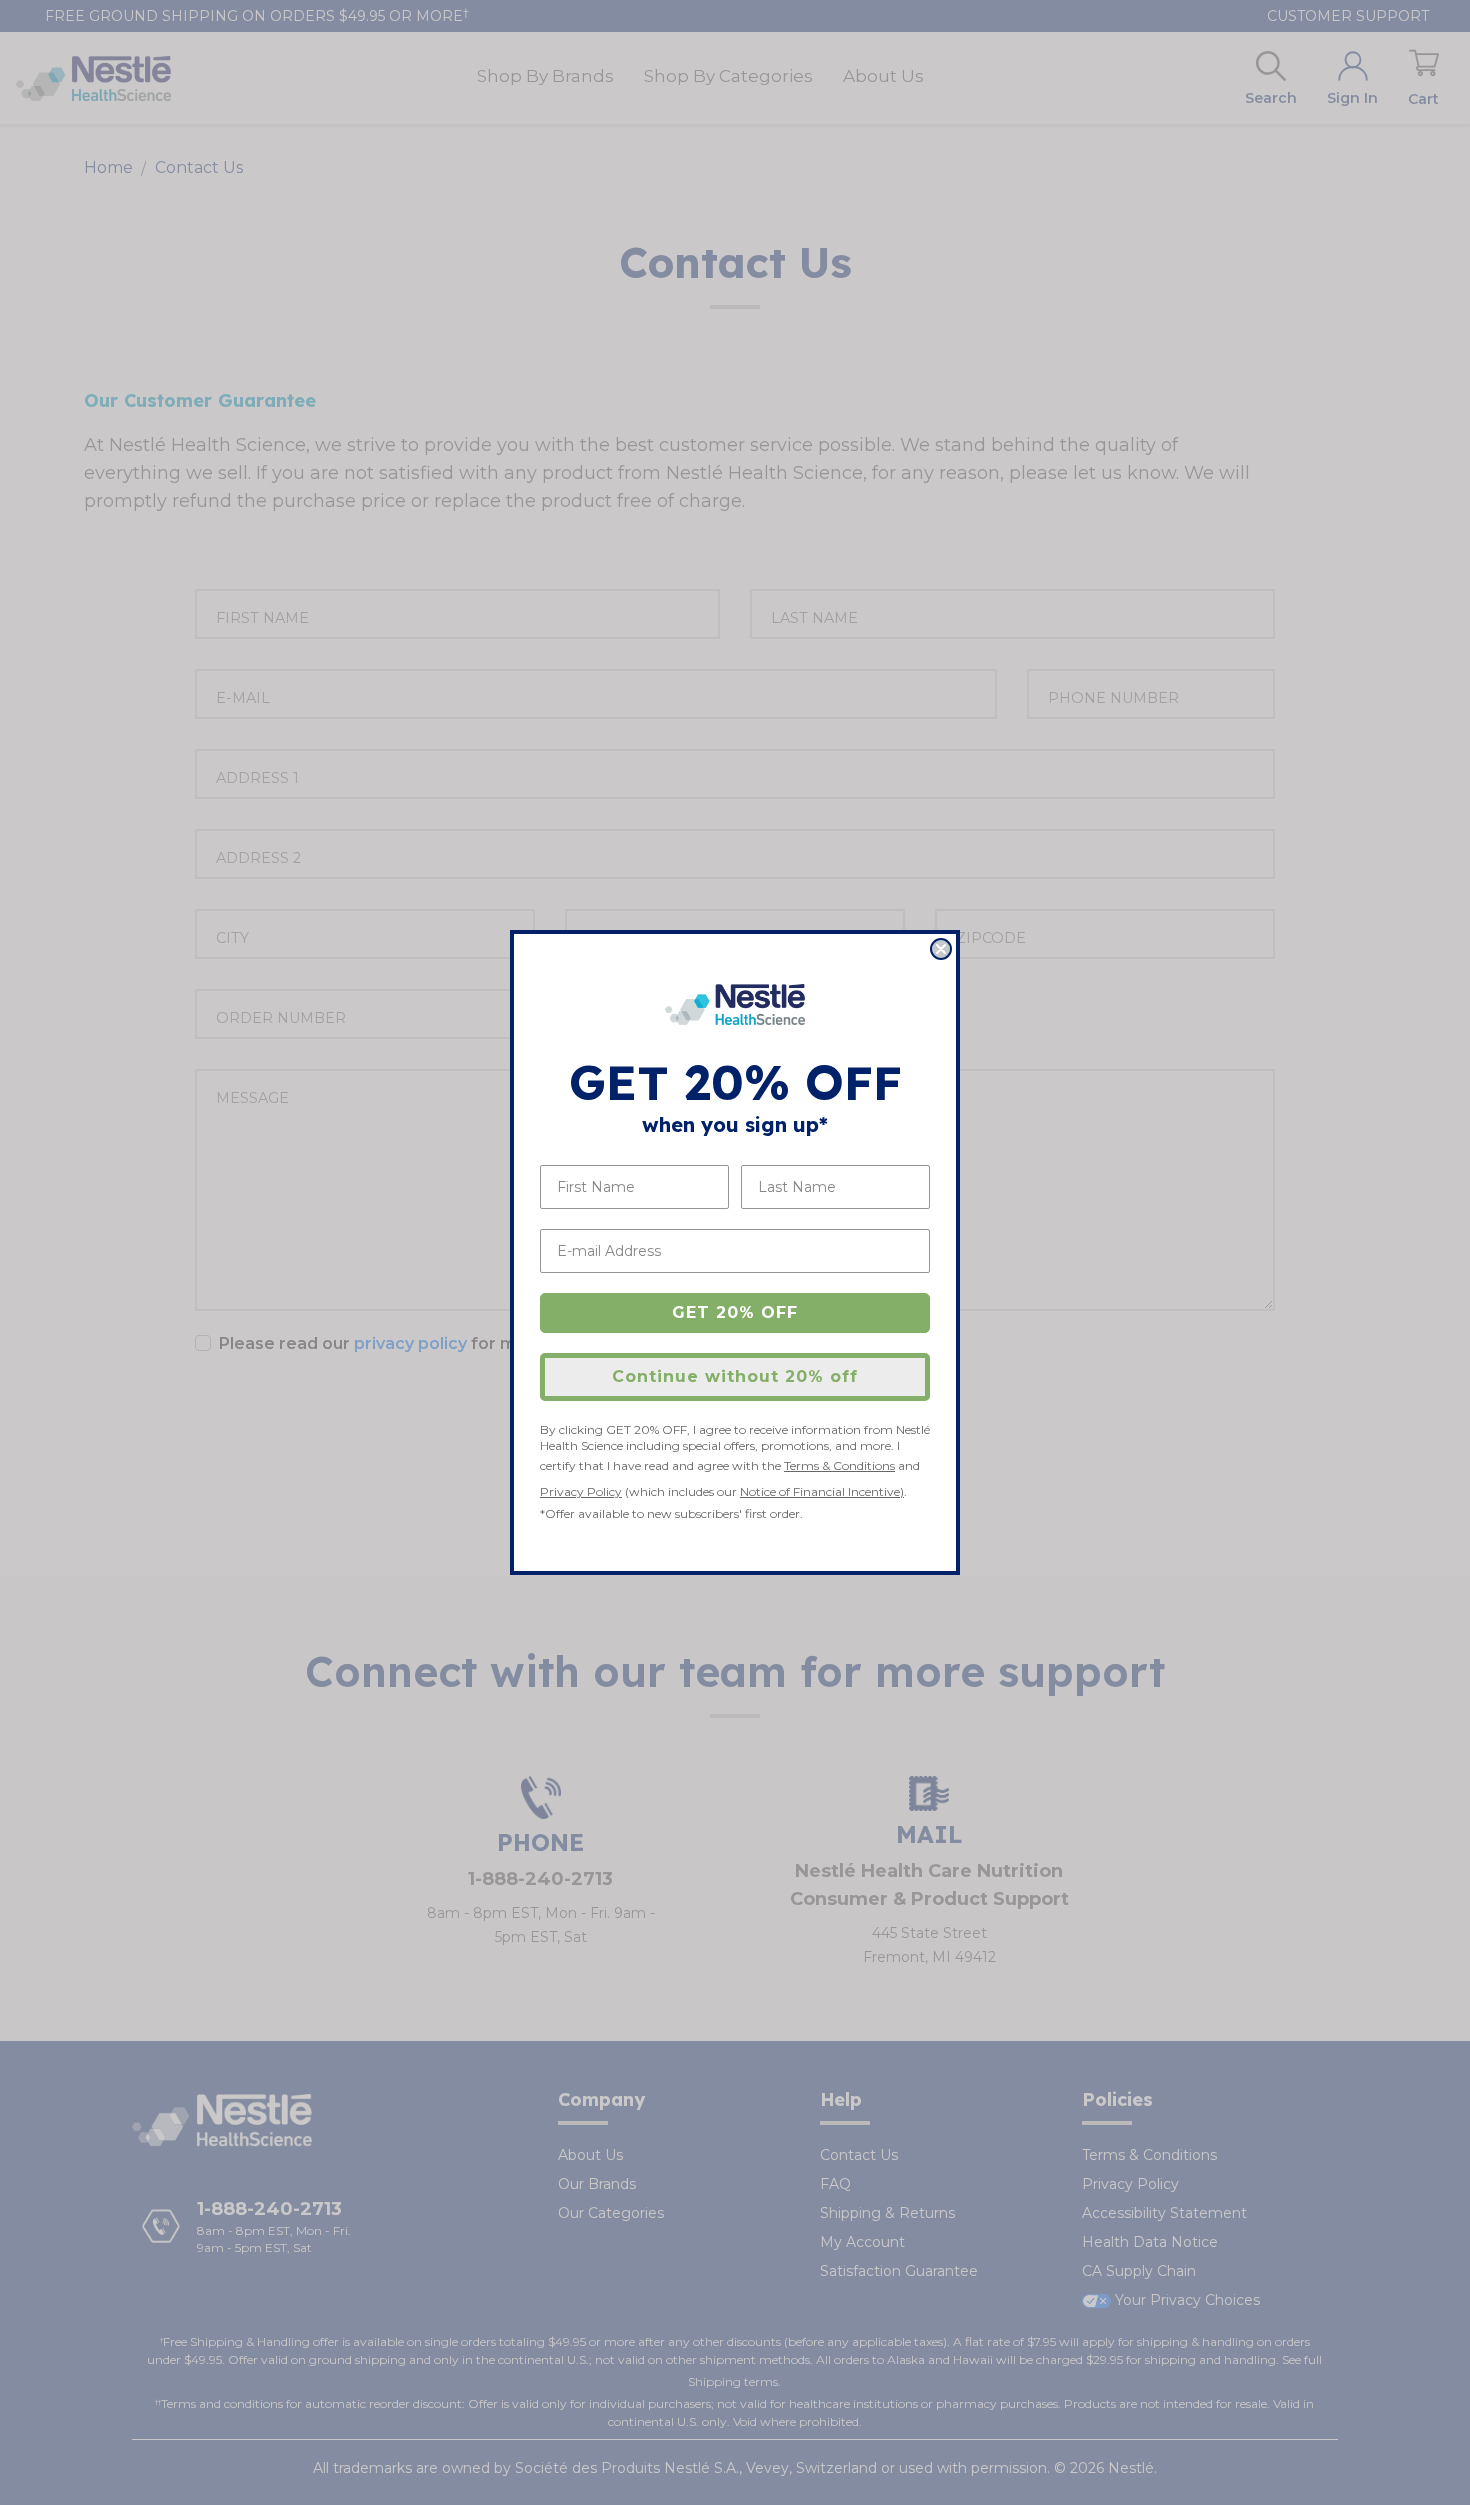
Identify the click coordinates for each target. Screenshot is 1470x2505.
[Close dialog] (941, 949)
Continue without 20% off (735, 1376)
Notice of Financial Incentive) (822, 1491)
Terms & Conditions (839, 1465)
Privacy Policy (581, 1491)
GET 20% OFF (735, 1312)
